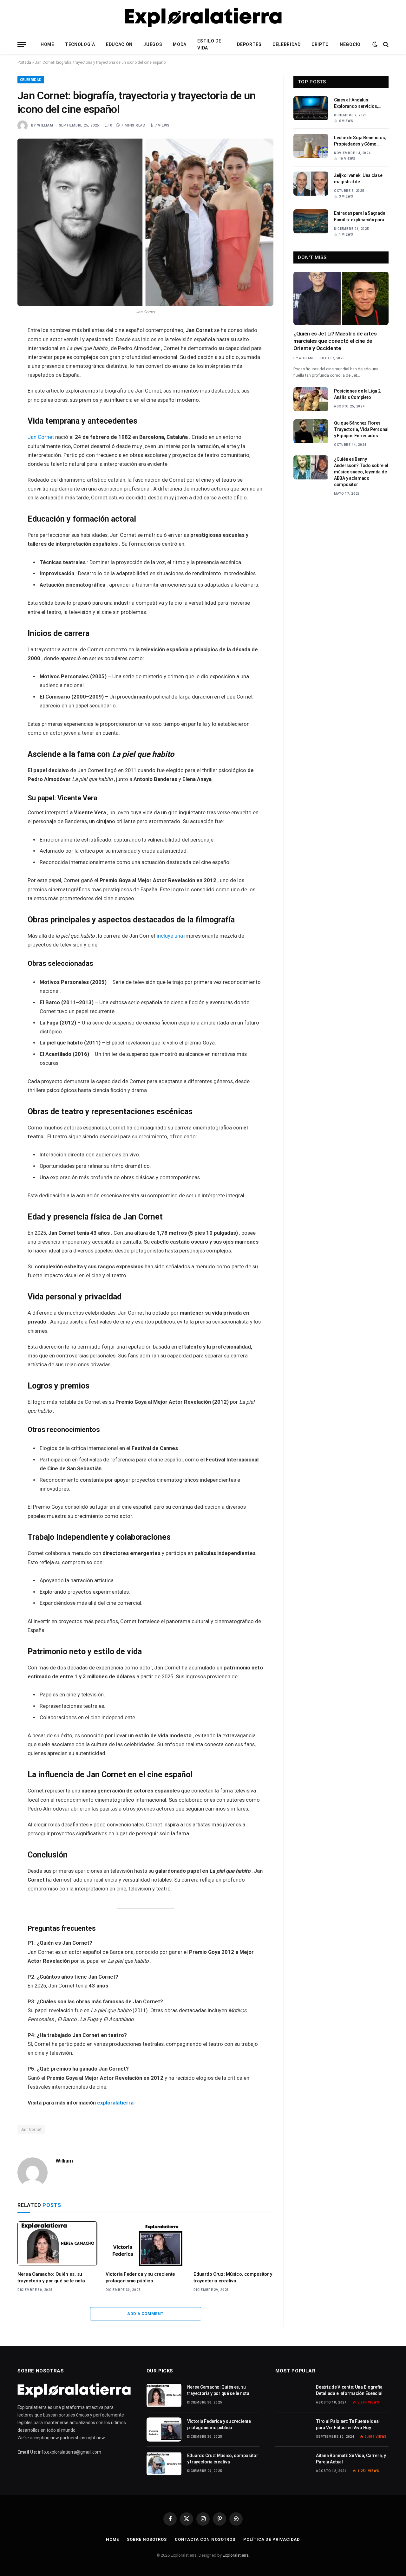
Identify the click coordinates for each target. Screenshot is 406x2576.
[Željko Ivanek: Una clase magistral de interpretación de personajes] (311, 184)
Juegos (153, 44)
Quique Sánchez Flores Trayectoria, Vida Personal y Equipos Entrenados (361, 429)
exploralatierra (115, 2103)
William (45, 125)
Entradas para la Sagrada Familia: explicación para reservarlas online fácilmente (360, 217)
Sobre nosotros (147, 2539)
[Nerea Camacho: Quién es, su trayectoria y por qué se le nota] (57, 2244)
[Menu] (22, 45)
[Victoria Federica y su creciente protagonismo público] (146, 2244)
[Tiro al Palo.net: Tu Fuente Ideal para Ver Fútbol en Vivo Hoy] (293, 2430)
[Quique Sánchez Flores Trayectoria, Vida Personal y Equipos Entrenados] (311, 431)
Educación (119, 44)
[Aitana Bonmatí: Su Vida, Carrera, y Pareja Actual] (293, 2464)
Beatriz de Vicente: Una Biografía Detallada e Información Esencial (349, 2390)
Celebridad (287, 44)
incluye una (170, 936)
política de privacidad (272, 2539)
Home (47, 44)
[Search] (385, 45)
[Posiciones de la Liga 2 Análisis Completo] (311, 399)
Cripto (320, 44)
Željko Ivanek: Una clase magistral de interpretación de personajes (358, 179)
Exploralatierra (236, 2555)
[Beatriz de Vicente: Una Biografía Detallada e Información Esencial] (293, 2395)
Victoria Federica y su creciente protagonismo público (140, 2277)
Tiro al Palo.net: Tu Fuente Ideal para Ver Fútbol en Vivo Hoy (348, 2424)
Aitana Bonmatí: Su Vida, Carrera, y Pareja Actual (351, 2459)
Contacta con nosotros (205, 2539)
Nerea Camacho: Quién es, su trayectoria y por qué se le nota (51, 2277)
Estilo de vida (209, 44)
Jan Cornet (41, 437)
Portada (24, 62)
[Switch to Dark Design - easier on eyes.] (375, 44)
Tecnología (80, 44)
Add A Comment (145, 2314)
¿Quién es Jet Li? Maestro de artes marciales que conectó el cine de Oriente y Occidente (335, 341)
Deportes (249, 44)
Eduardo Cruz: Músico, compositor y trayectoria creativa (233, 2277)
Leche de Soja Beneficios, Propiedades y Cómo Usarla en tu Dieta (360, 141)
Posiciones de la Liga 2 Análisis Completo (357, 394)
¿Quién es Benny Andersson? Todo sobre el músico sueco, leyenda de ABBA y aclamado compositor (361, 472)
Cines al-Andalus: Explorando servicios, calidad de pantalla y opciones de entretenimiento (356, 103)
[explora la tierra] (203, 17)
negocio (350, 44)
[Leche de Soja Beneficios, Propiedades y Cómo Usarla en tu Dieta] (311, 146)
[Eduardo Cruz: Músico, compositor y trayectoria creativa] (233, 2244)
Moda (180, 44)
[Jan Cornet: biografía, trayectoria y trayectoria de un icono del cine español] (145, 222)
